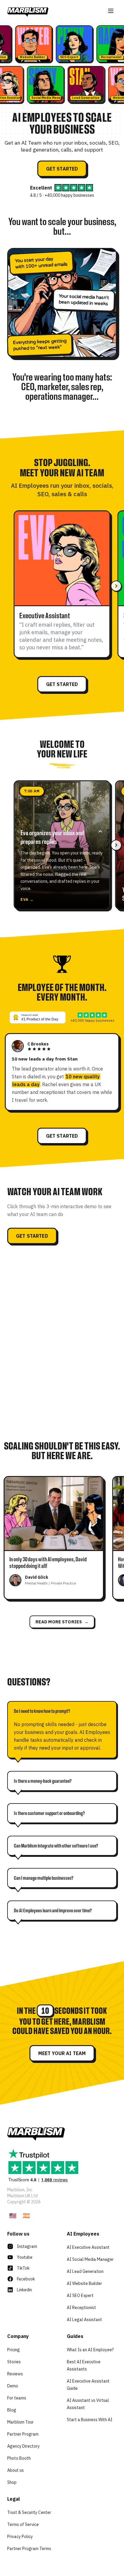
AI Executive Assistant (88, 2247)
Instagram (27, 2246)
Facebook (26, 2279)
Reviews (15, 2374)
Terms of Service (23, 2524)
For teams (17, 2398)
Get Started (62, 169)
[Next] (116, 586)
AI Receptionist (81, 2308)
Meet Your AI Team (62, 2053)
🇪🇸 (26, 2216)
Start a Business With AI (90, 2420)
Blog (12, 2410)
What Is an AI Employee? (90, 2350)
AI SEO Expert (80, 2296)
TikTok (23, 2268)
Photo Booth (19, 2458)
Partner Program (23, 2434)
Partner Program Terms (29, 2549)
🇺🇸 (13, 2216)
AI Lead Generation (85, 2271)
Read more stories (62, 1622)
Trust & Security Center (29, 2512)
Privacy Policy (20, 2537)
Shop (12, 2482)
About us (15, 2470)
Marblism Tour (20, 2422)
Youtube (25, 2257)
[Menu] (111, 11)
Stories (14, 2362)
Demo (13, 2386)
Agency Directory (23, 2446)
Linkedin (24, 2290)
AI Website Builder (84, 2283)
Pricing (14, 2350)
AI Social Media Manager (90, 2259)
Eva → (27, 899)
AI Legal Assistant (84, 2320)
